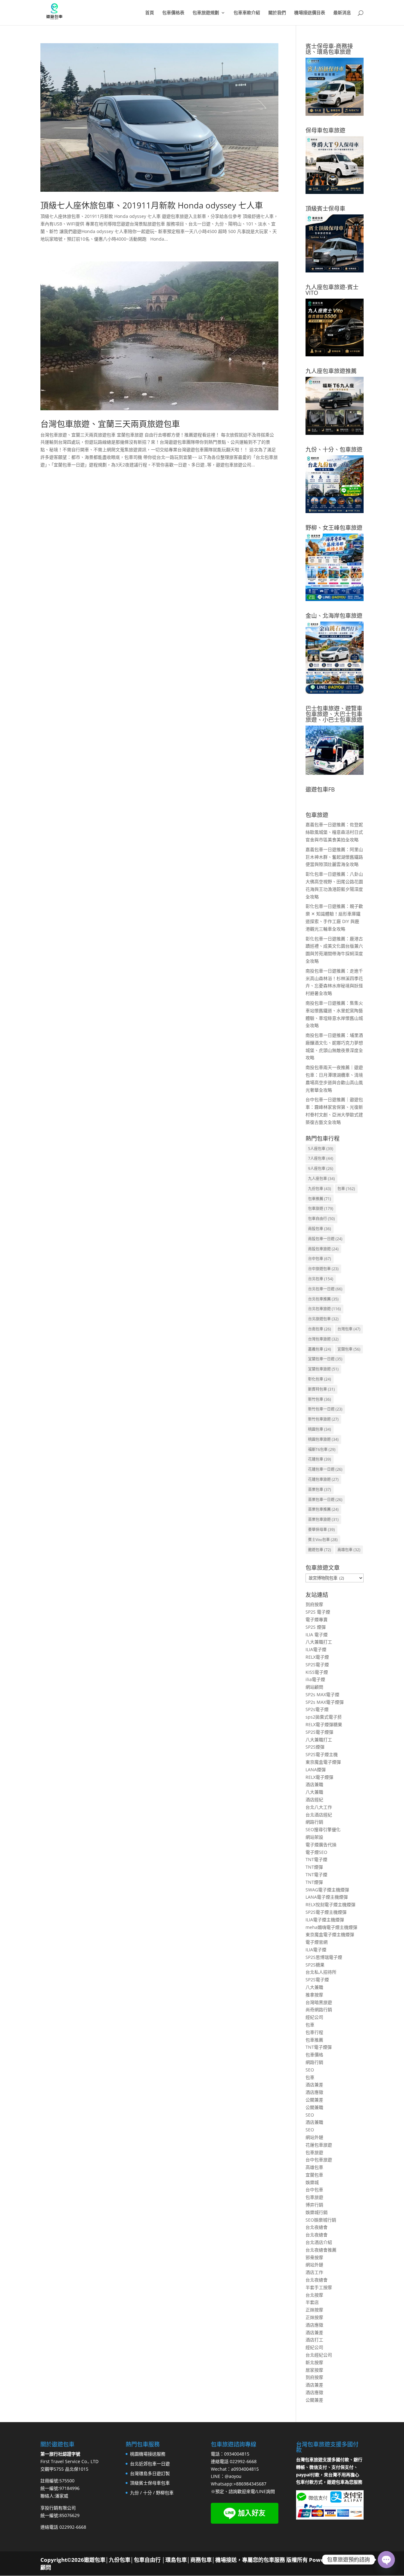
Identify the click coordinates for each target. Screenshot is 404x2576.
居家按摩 (314, 2370)
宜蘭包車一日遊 (325, 1359)
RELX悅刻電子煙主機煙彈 (330, 1904)
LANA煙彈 (316, 1770)
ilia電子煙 (315, 1679)
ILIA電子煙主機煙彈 (325, 1920)
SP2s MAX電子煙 (322, 1694)
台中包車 (320, 1259)
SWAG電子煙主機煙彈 (327, 1890)
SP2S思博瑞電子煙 (324, 1957)
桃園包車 (320, 1429)
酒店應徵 (314, 2092)
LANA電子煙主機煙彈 (327, 1897)
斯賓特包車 (321, 1389)
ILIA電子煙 (316, 1649)
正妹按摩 (314, 2310)
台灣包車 (349, 1329)
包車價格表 (173, 13)
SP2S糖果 (315, 1965)
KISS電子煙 (317, 1672)
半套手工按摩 (319, 2287)
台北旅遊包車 (323, 1319)
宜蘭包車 (349, 1349)
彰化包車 (320, 1379)
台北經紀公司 (319, 2355)
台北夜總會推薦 (321, 2250)
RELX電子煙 (317, 1657)
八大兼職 (314, 1792)
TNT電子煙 (316, 1859)
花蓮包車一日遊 (325, 1469)
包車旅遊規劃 (206, 13)
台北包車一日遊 (325, 1289)
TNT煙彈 (314, 1867)
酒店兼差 (314, 2085)
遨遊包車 (320, 1550)
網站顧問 (314, 1687)
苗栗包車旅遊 (323, 1519)
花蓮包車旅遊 (323, 1479)
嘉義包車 (320, 1349)
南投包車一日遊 (325, 1239)
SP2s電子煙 (317, 1709)
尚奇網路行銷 (319, 2009)
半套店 (312, 2302)
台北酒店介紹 (319, 2242)
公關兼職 (314, 2107)
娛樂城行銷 (317, 2212)
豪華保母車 (321, 1530)
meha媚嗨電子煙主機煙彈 (331, 1927)
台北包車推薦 (323, 1299)
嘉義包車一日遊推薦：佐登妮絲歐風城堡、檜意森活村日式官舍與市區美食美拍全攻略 (334, 832)
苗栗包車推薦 (323, 1509)
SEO (310, 2070)
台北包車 (321, 1279)
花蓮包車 (320, 1459)
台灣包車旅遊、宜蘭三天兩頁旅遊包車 (110, 424)
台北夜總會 (317, 2227)
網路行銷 (314, 1822)
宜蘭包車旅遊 (323, 1369)
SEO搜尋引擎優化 (323, 1829)
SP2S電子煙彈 (319, 1732)
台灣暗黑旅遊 (319, 2002)
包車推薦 (320, 1199)
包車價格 (314, 2055)
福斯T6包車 (322, 1449)
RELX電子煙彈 (319, 1777)
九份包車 (320, 1189)
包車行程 (314, 2032)
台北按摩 (314, 2295)
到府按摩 (314, 1604)
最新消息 (342, 13)
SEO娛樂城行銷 (321, 2220)
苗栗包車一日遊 (325, 1500)
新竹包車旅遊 (323, 1419)
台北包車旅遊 (324, 1309)
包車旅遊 (321, 1209)
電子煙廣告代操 (321, 1845)
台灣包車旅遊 (323, 1339)
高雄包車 (349, 1550)
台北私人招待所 (321, 1972)
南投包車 (320, 1229)
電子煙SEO (316, 1852)
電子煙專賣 (317, 1619)
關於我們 (277, 13)
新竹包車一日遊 (325, 1409)
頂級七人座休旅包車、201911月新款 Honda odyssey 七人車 (152, 205)
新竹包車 (320, 1399)
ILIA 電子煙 (317, 1635)
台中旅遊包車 (323, 1269)
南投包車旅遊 (323, 1249)
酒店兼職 (314, 1784)
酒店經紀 (314, 1799)
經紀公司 (314, 2017)
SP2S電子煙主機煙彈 (326, 1912)
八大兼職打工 (319, 1642)
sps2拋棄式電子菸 (324, 1717)
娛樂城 (312, 2182)
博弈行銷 (314, 2205)
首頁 (150, 13)
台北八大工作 (319, 1807)
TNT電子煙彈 (319, 2047)
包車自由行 (321, 1219)
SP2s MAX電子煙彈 (325, 1702)
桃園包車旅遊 (323, 1439)
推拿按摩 (314, 1995)
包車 (346, 1189)
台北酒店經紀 (319, 1815)
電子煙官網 (317, 1942)
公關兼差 (314, 2100)
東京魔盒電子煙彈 (323, 1762)
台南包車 (320, 1329)
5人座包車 (321, 1149)
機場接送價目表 (310, 13)
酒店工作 (314, 2272)
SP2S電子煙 (317, 1665)
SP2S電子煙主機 (322, 1754)
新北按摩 (314, 2362)
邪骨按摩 (314, 2257)
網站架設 (314, 1837)
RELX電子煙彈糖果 (324, 1724)
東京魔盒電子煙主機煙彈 (330, 1934)
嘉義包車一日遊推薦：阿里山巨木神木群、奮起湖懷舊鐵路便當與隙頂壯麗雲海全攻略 (334, 857)
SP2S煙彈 (315, 1747)
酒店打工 (314, 2340)
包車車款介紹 (247, 13)
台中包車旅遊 (319, 2160)
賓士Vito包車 (323, 1540)
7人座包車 (321, 1158)
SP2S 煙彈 (316, 1627)
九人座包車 (321, 1179)
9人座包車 (321, 1168)
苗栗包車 (320, 1490)
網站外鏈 (314, 2137)
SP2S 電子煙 (318, 1612)
